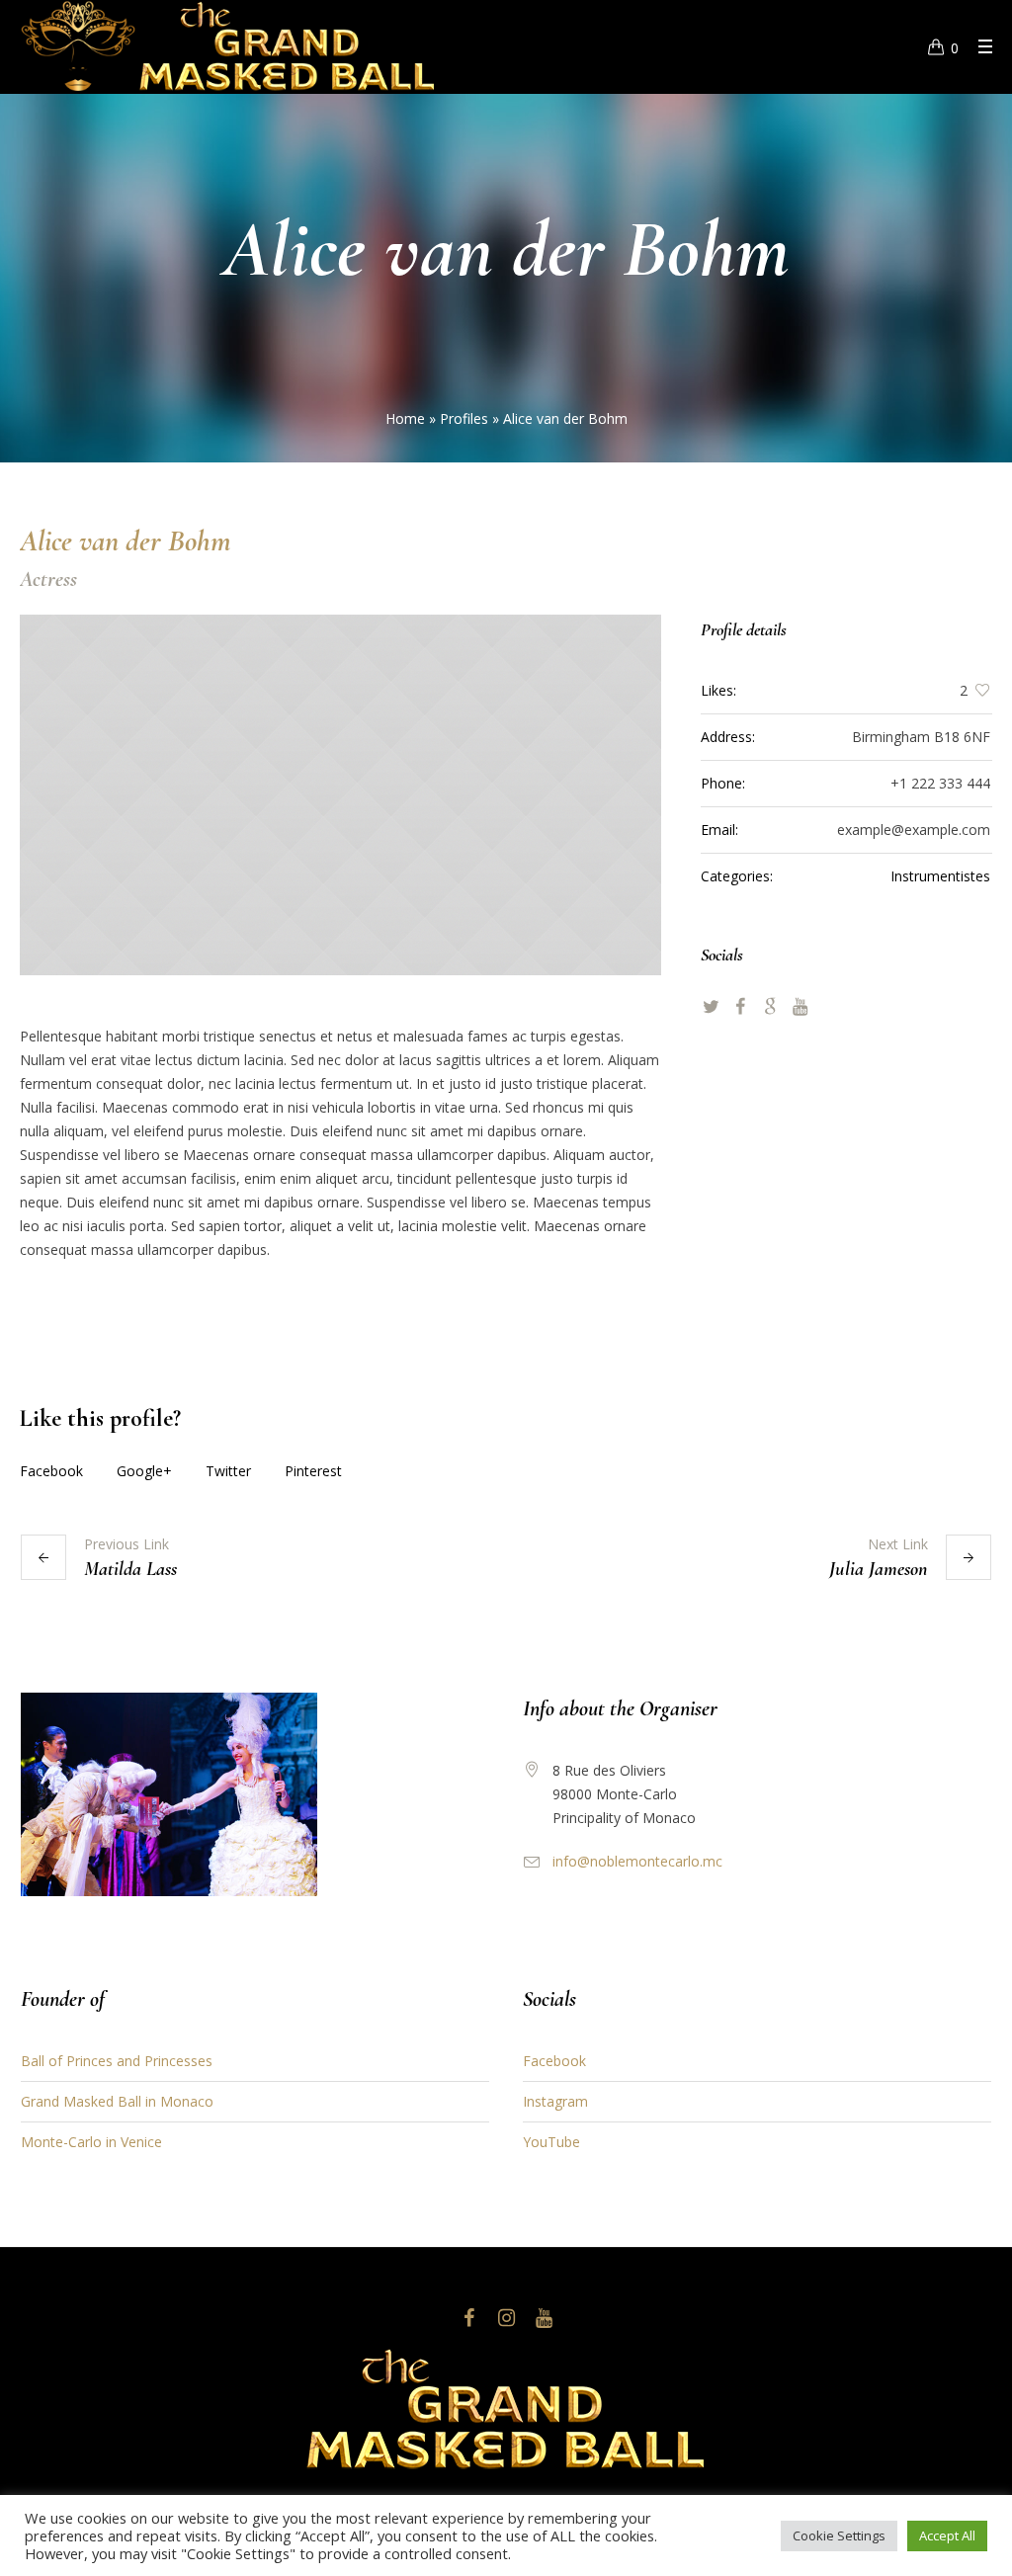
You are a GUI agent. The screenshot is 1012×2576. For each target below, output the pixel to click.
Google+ (144, 1471)
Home (405, 418)
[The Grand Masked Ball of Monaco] (506, 2409)
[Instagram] (506, 2318)
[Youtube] (544, 2318)
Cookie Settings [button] (839, 2535)
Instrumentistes (940, 876)
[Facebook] (468, 2318)
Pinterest (313, 1471)
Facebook (51, 1471)
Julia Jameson (879, 1569)
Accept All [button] (947, 2535)
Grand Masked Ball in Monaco (117, 2101)
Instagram (555, 2101)
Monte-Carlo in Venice (91, 2142)
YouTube (551, 2142)
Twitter (228, 1471)
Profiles (464, 418)
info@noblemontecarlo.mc (637, 1861)
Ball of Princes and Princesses (117, 2061)
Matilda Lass (130, 1569)
